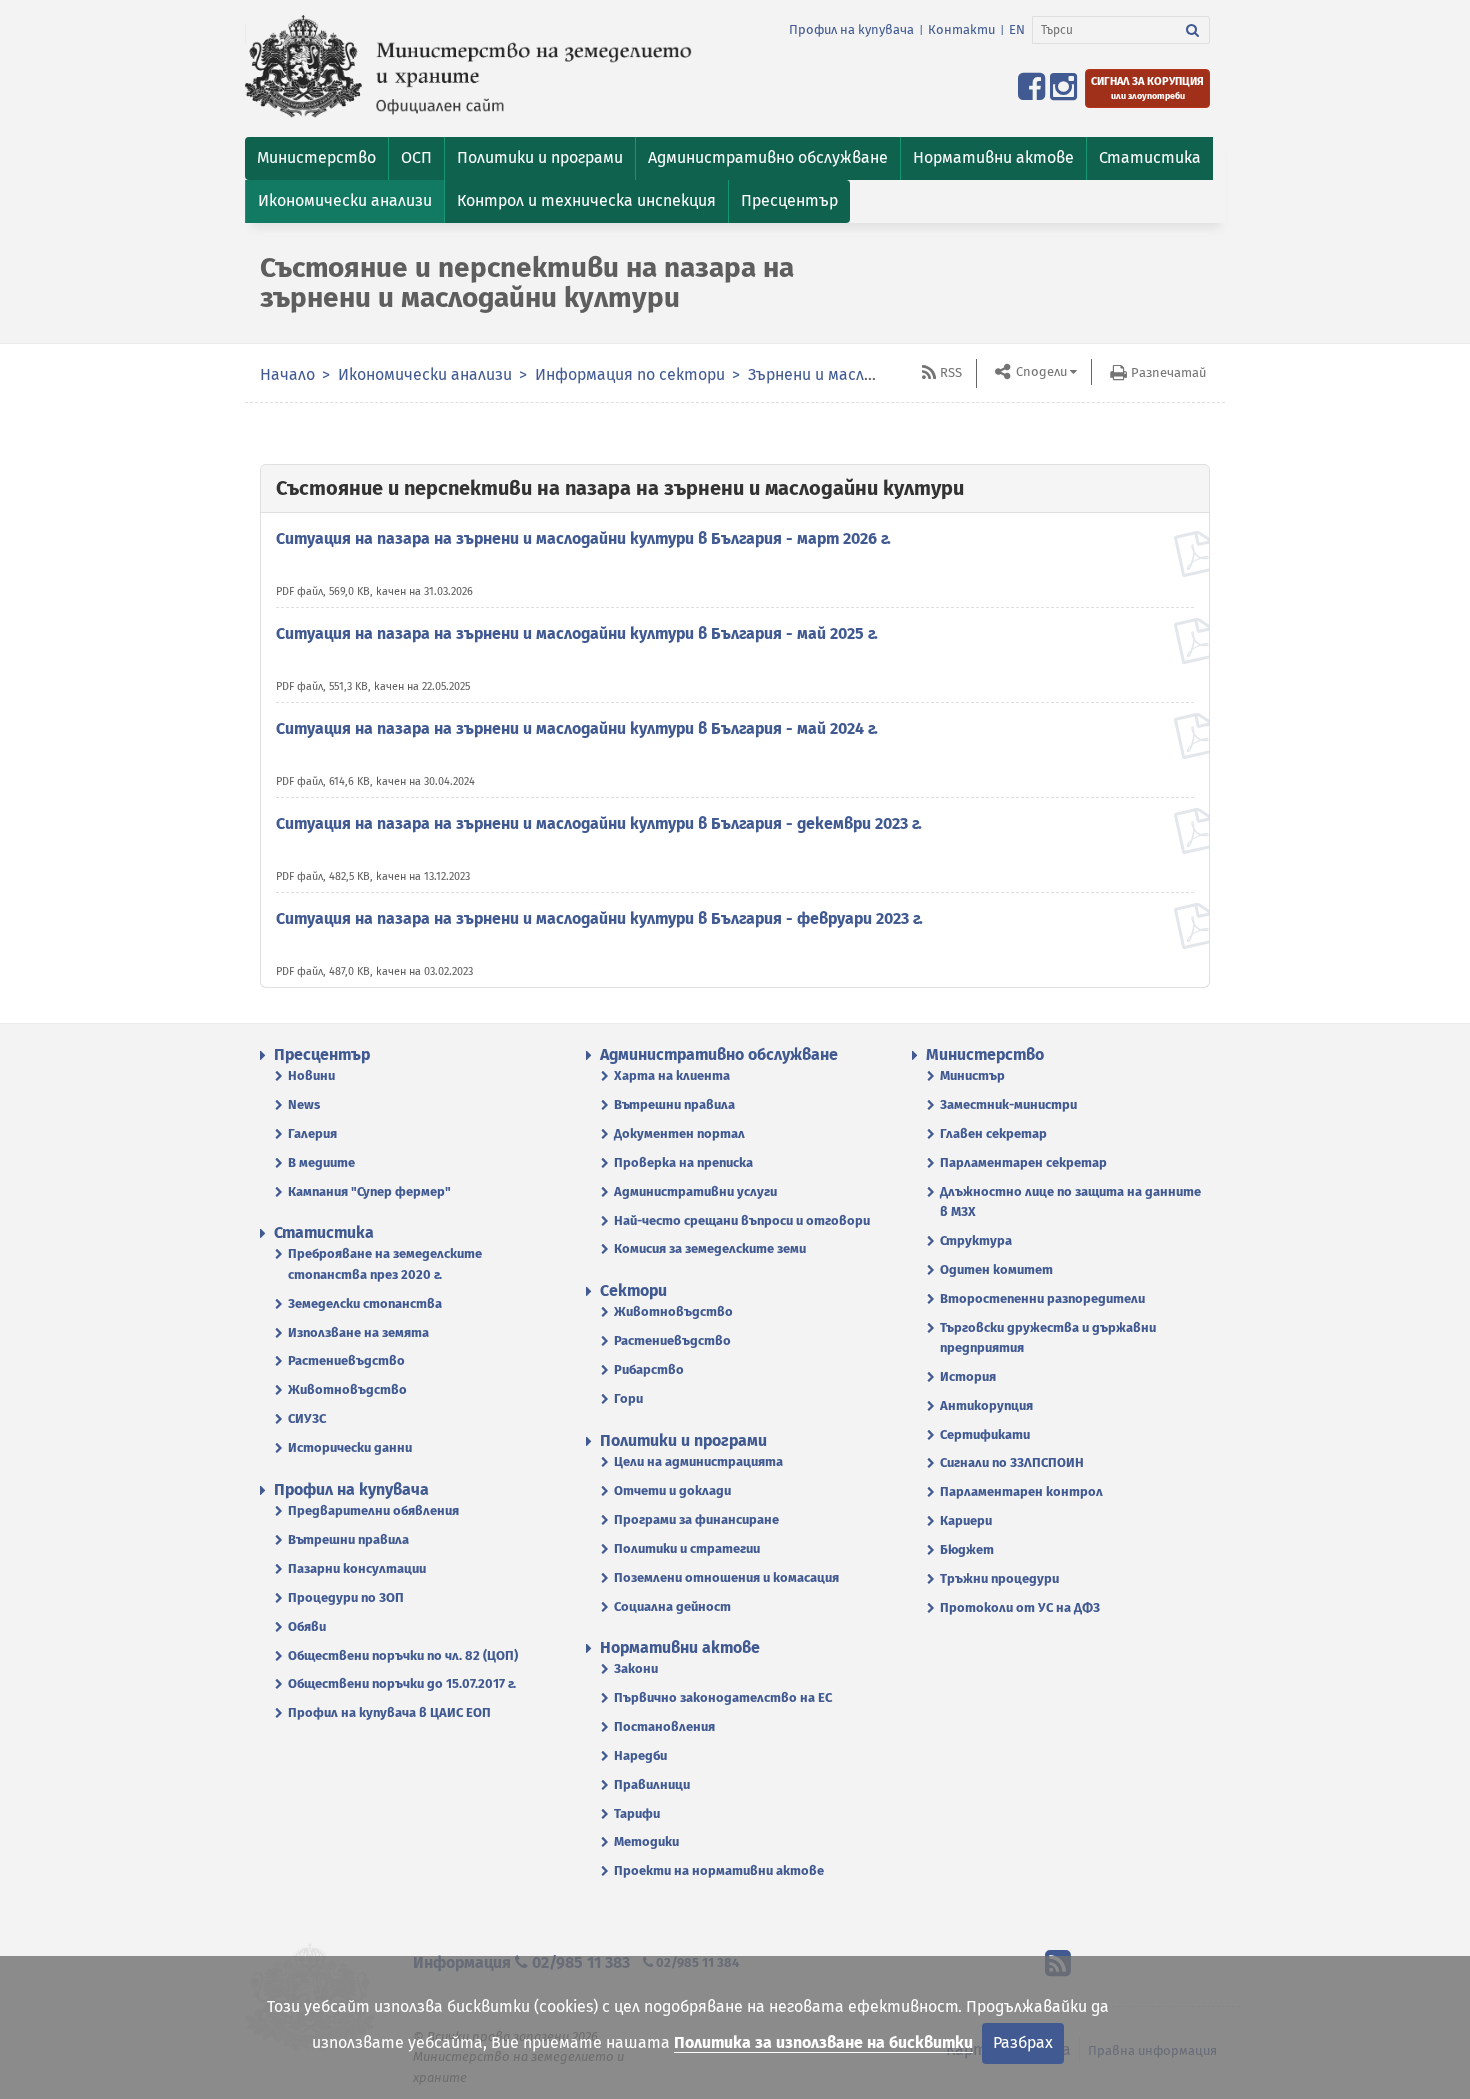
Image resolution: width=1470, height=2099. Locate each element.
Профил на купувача (851, 29)
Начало (287, 374)
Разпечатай (1168, 372)
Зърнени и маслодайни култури (867, 374)
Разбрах (1023, 2042)
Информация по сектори (630, 374)
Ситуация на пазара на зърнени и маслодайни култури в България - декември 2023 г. (599, 823)
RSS (951, 372)
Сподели (1040, 371)
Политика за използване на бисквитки (823, 2042)
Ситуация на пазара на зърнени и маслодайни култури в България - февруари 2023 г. (599, 918)
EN (1017, 29)
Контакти (961, 29)
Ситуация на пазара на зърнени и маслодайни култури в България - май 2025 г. (577, 633)
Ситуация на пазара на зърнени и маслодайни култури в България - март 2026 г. (583, 538)
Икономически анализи (425, 374)
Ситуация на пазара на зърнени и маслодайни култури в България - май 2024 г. (577, 728)
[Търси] (1193, 30)
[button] (316, 158)
